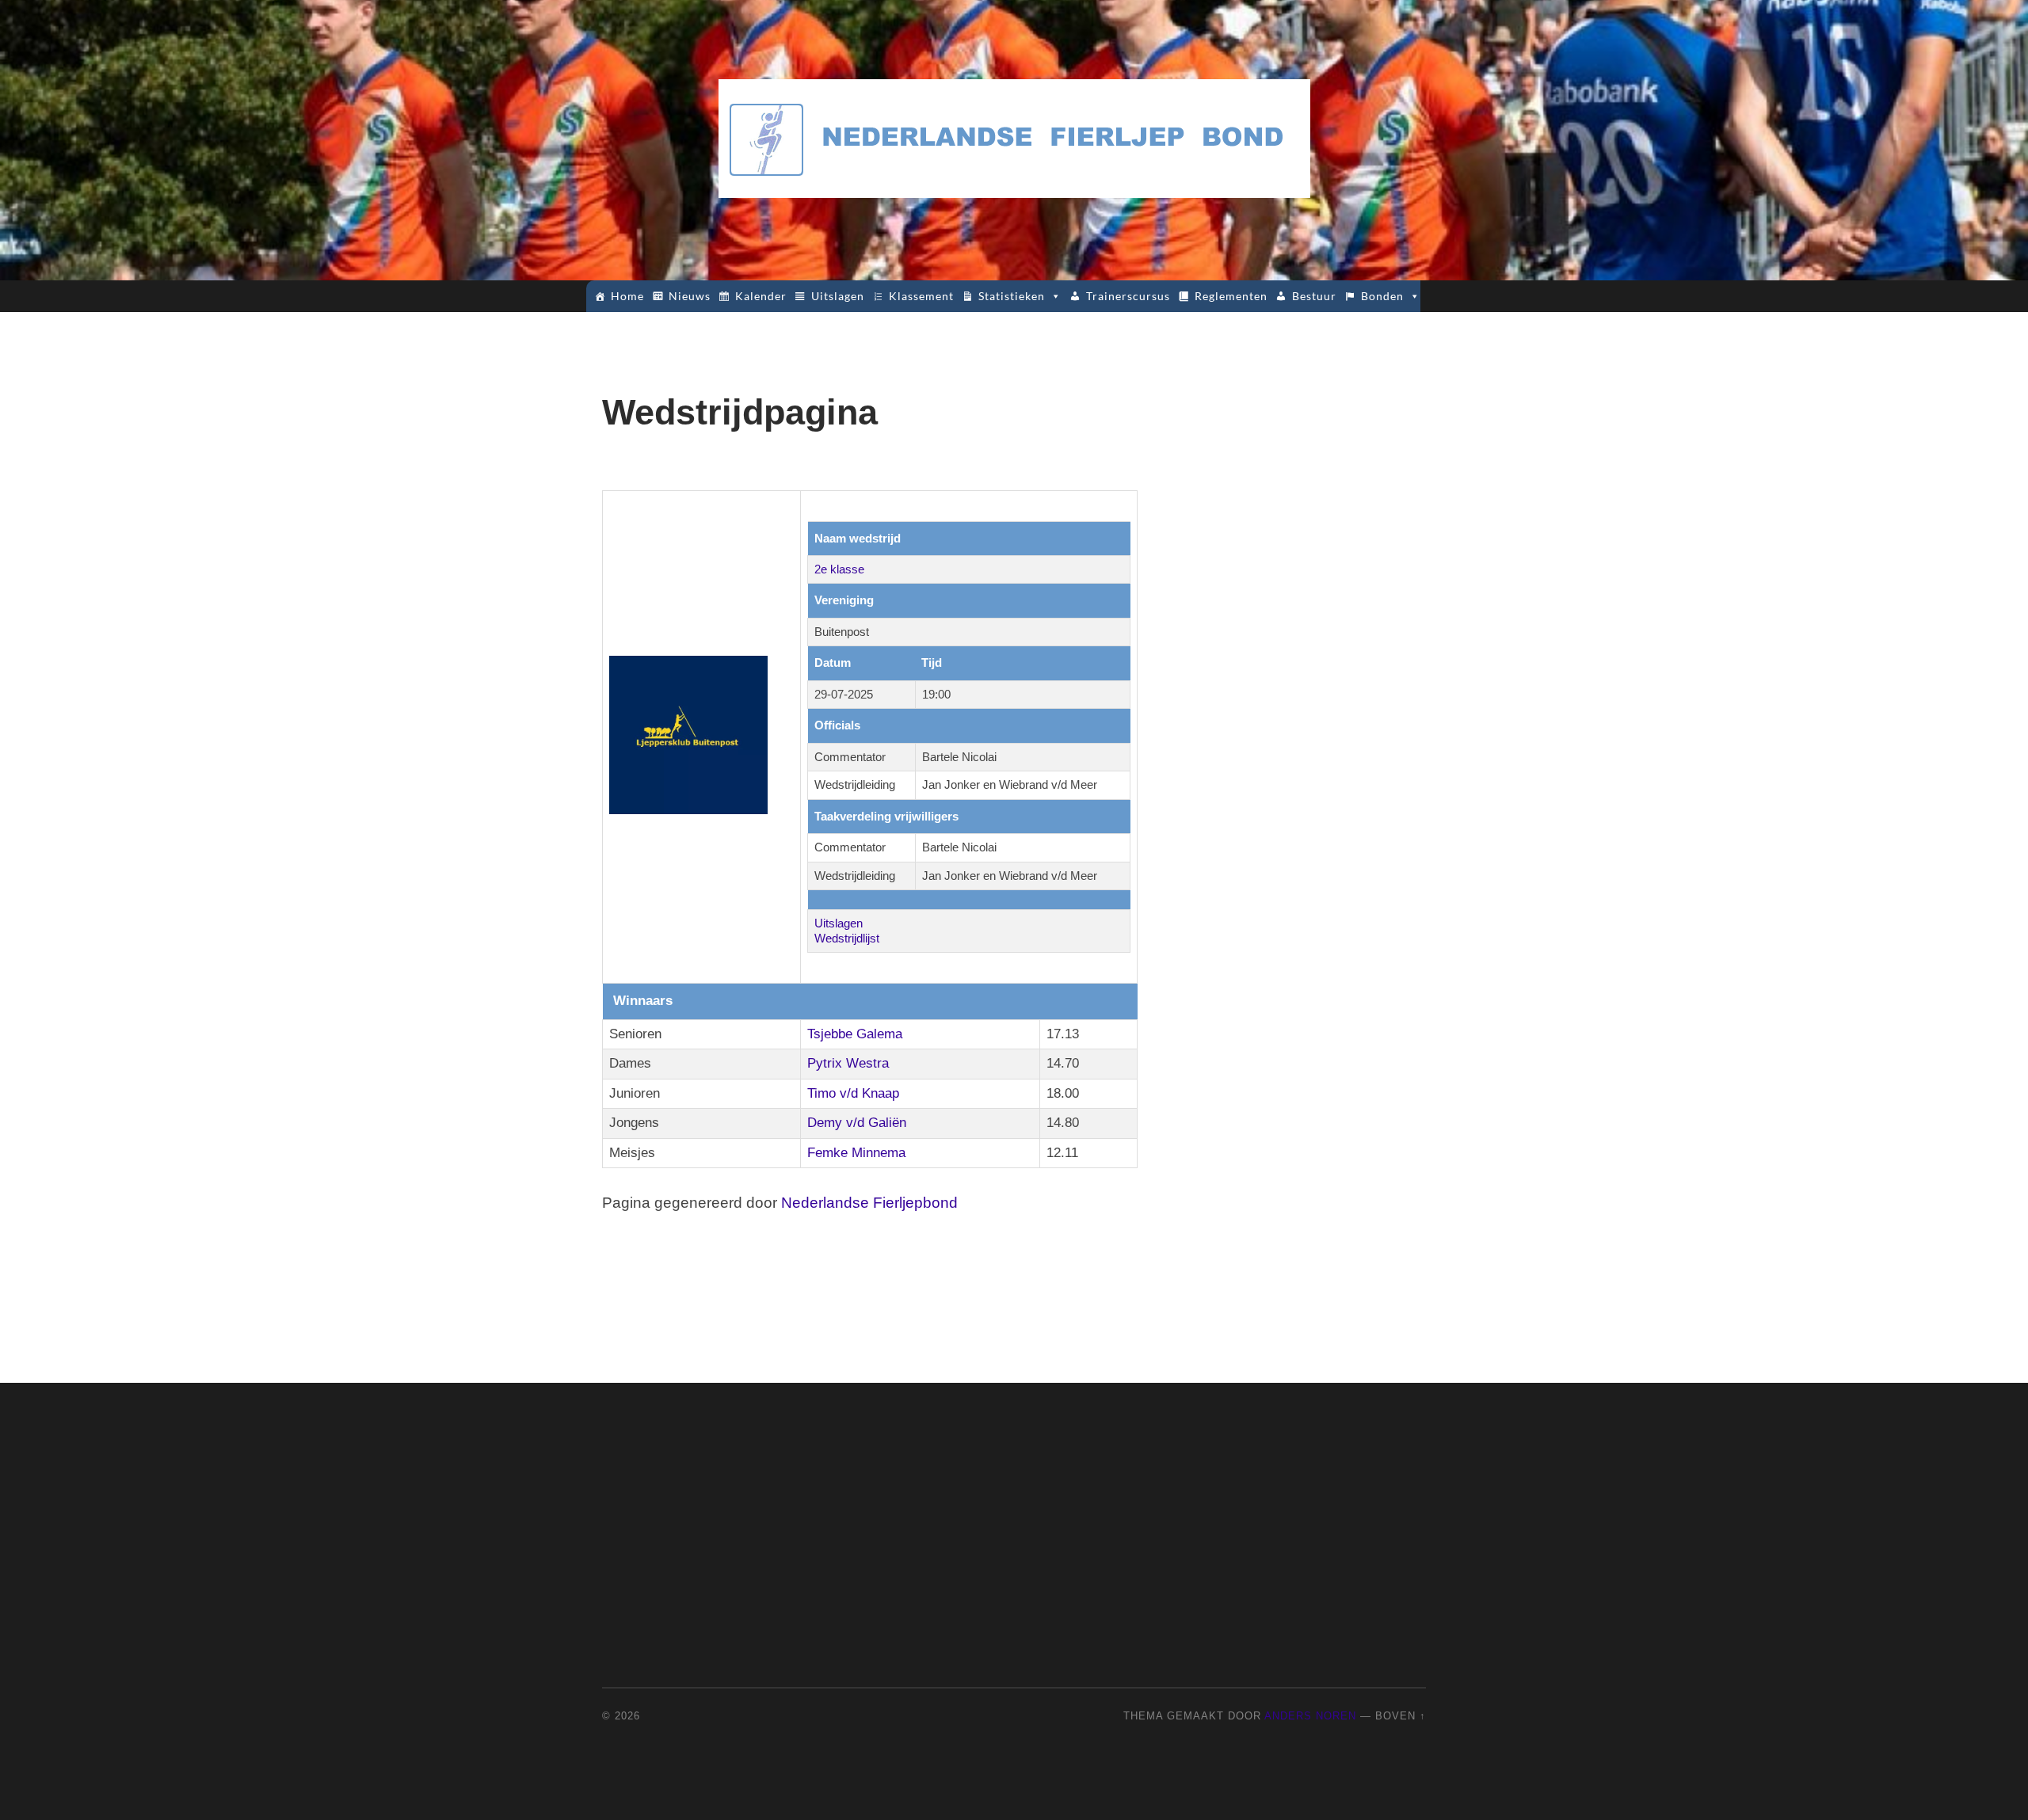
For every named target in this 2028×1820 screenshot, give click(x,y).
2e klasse (839, 569)
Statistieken (1012, 296)
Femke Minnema (856, 1153)
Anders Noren (1310, 1716)
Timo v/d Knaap (853, 1093)
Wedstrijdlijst (847, 938)
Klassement (921, 296)
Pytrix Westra (848, 1063)
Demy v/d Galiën (857, 1123)
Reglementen (1231, 296)
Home (627, 296)
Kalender (761, 296)
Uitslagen (838, 296)
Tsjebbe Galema (855, 1034)
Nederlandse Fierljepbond (869, 1203)
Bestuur (1314, 296)
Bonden (1382, 296)
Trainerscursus (1128, 296)
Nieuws (690, 296)
